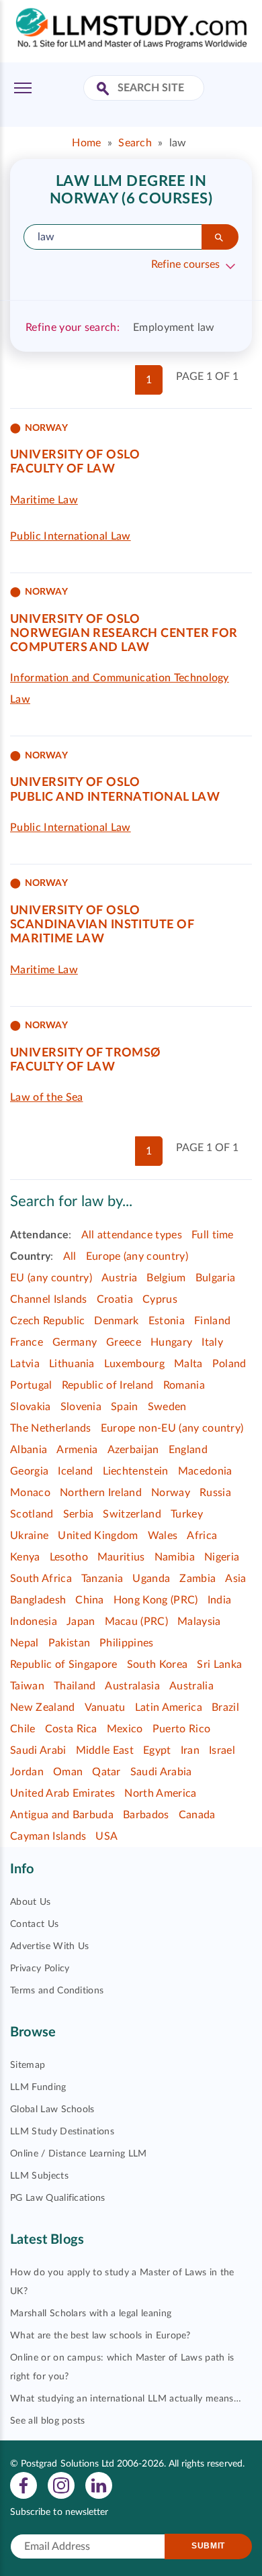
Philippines (127, 1643)
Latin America (169, 1707)
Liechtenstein (136, 1471)
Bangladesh (38, 1600)
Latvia (25, 1364)
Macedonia (205, 1471)
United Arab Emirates (62, 1793)
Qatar (106, 1772)
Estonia (167, 1321)
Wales (163, 1536)
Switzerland (132, 1514)
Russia (215, 1493)
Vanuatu (105, 1707)
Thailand (75, 1686)
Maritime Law (44, 500)
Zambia (198, 1579)
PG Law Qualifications (58, 2198)
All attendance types (132, 1235)
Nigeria (222, 1557)
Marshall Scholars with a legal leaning (91, 2314)
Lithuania (72, 1364)
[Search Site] (104, 90)
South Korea (158, 1665)
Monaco (30, 1493)
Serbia (79, 1514)
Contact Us (34, 1924)
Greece (124, 1342)
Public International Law (71, 536)
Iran (190, 1750)
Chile (23, 1729)
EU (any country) (51, 1278)
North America (160, 1793)
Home (86, 143)
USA (106, 1836)
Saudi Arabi (38, 1750)
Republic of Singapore (64, 1665)
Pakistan (70, 1643)
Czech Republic (47, 1321)
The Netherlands (51, 1428)
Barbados (146, 1815)
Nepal (25, 1643)
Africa (202, 1536)
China (90, 1600)
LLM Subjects (39, 2176)
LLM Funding (38, 2087)
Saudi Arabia (161, 1772)
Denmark (116, 1321)
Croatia (115, 1299)
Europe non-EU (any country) (172, 1428)
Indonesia (34, 1622)
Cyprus (160, 1299)
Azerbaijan (133, 1450)
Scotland (32, 1514)
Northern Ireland (101, 1493)
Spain (125, 1407)
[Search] (220, 237)
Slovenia (81, 1407)
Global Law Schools (52, 2110)
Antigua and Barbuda (62, 1815)
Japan (81, 1622)
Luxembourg (134, 1364)
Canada (197, 1815)
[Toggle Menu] (23, 88)
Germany (75, 1342)
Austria (119, 1278)
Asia (235, 1579)
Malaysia (199, 1622)
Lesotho (69, 1557)
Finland (212, 1321)
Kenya (25, 1557)
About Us (31, 1902)
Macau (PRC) (137, 1622)
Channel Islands (49, 1299)
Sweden (167, 1407)
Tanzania (102, 1579)
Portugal (31, 1385)
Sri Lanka (219, 1665)
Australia (191, 1686)
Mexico (125, 1729)
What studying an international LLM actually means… (126, 2399)
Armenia (77, 1450)
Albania (29, 1450)
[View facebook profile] (24, 2485)
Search (135, 143)
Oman (68, 1772)
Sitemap (28, 2065)
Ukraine (29, 1536)
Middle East (105, 1750)
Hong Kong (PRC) (156, 1600)
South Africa (41, 1579)
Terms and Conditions (57, 1991)
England (188, 1450)
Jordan (27, 1772)
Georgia (29, 1471)
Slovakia (31, 1407)
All (70, 1256)
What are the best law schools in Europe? (100, 2336)
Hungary (171, 1342)
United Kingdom (98, 1536)
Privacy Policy (40, 1969)
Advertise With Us (49, 1946)
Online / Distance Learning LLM (79, 2154)
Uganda (151, 1579)
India (220, 1600)
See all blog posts (48, 2421)
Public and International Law (115, 797)
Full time (213, 1235)
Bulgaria (216, 1278)
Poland (229, 1364)
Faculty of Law (62, 469)
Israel (222, 1750)
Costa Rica (71, 1729)
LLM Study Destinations (62, 2132)
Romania (184, 1385)
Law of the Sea (46, 1097)
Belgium (166, 1278)
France (27, 1342)
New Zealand (43, 1707)
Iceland (75, 1471)
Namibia (175, 1557)
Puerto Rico (182, 1729)
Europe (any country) (137, 1256)
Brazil (225, 1707)
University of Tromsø (86, 1053)
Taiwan (27, 1686)
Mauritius (121, 1557)
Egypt (157, 1750)
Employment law (174, 328)
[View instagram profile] (61, 2485)
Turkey (187, 1514)
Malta (188, 1364)
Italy (212, 1342)
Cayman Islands (48, 1836)
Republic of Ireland (108, 1385)
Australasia (132, 1686)
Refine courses (185, 264)
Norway (171, 1493)
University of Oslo (75, 455)
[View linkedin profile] (99, 2485)
